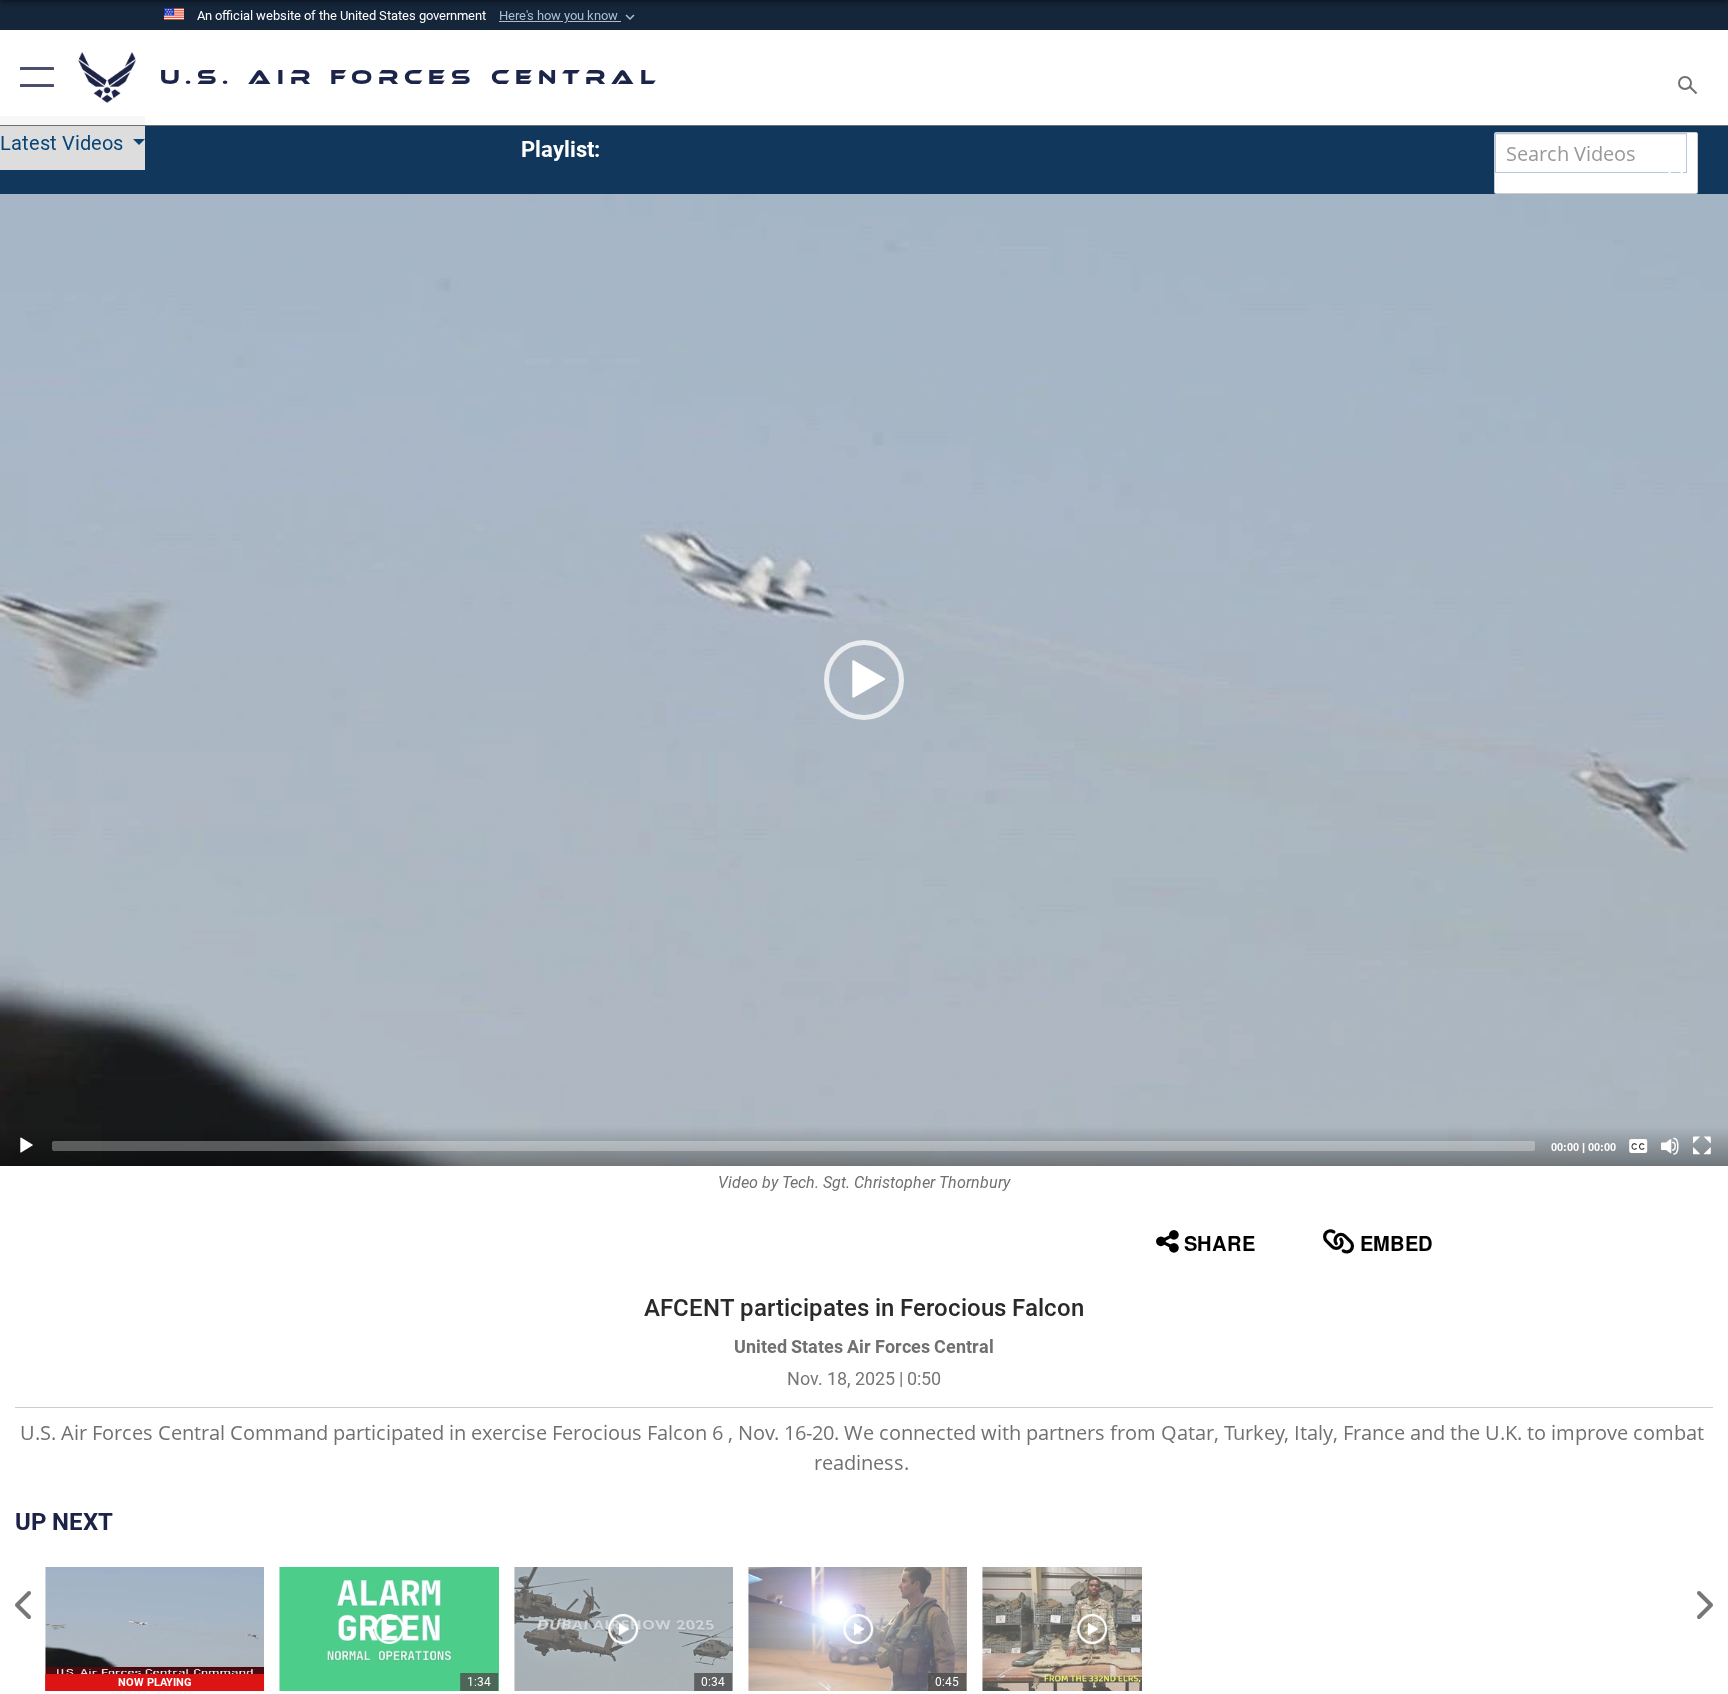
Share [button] (1219, 1242)
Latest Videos (64, 143)
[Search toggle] (1690, 77)
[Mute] (1670, 1146)
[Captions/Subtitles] (1638, 1146)
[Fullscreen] (1702, 1146)
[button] (569, 16)
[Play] (26, 1146)
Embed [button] (1396, 1242)
